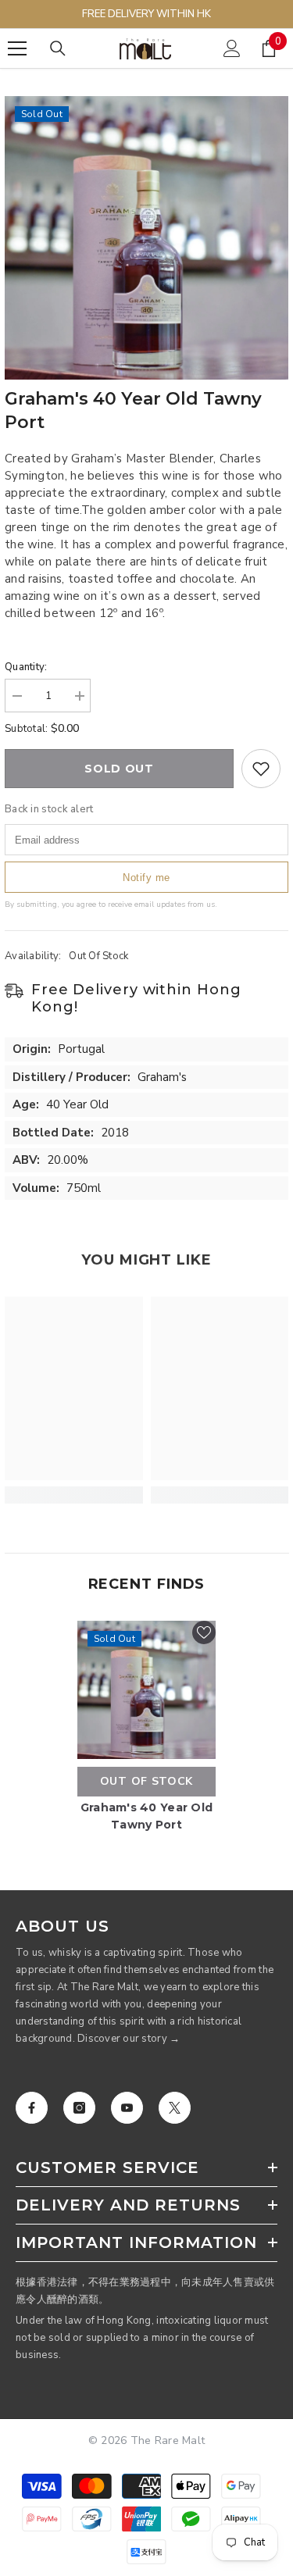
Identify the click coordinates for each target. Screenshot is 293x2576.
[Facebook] (32, 2108)
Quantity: (26, 667)
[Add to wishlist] (261, 769)
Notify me (146, 878)
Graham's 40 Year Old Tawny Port (147, 1816)
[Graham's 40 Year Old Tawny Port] (146, 1690)
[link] (74, 1495)
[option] (146, 238)
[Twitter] (175, 2108)
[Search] (58, 48)
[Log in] (232, 48)
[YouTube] (127, 2108)
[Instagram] (79, 2108)
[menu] (17, 48)
